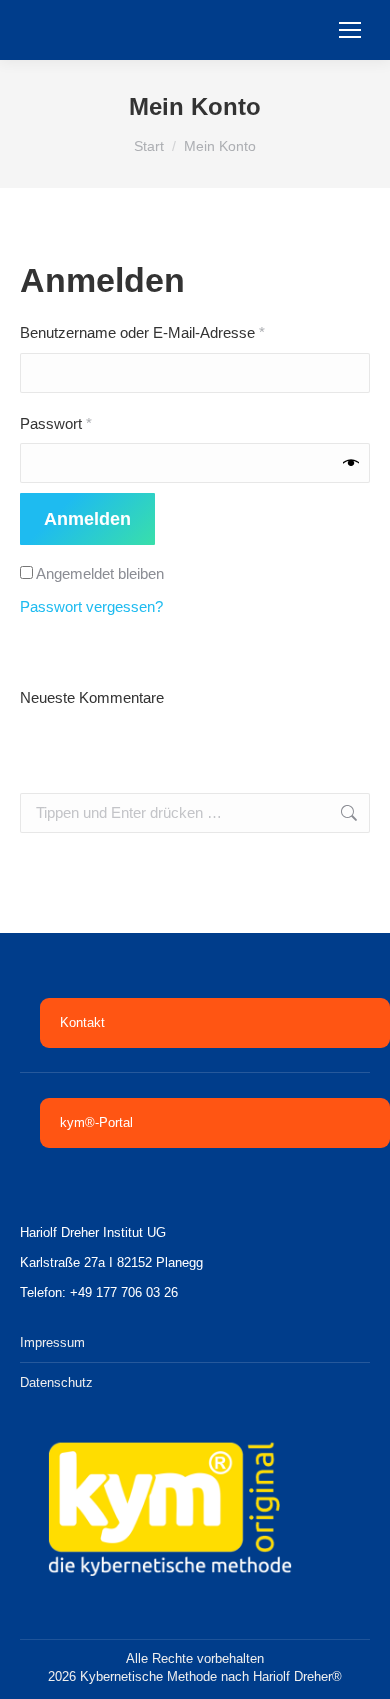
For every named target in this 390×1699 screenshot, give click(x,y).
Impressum (52, 1342)
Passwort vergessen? (91, 606)
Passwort (93, 423)
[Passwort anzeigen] (351, 463)
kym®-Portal (96, 1122)
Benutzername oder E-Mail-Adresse (179, 332)
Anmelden (87, 519)
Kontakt (82, 1022)
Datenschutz (56, 1382)
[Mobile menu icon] (350, 30)
